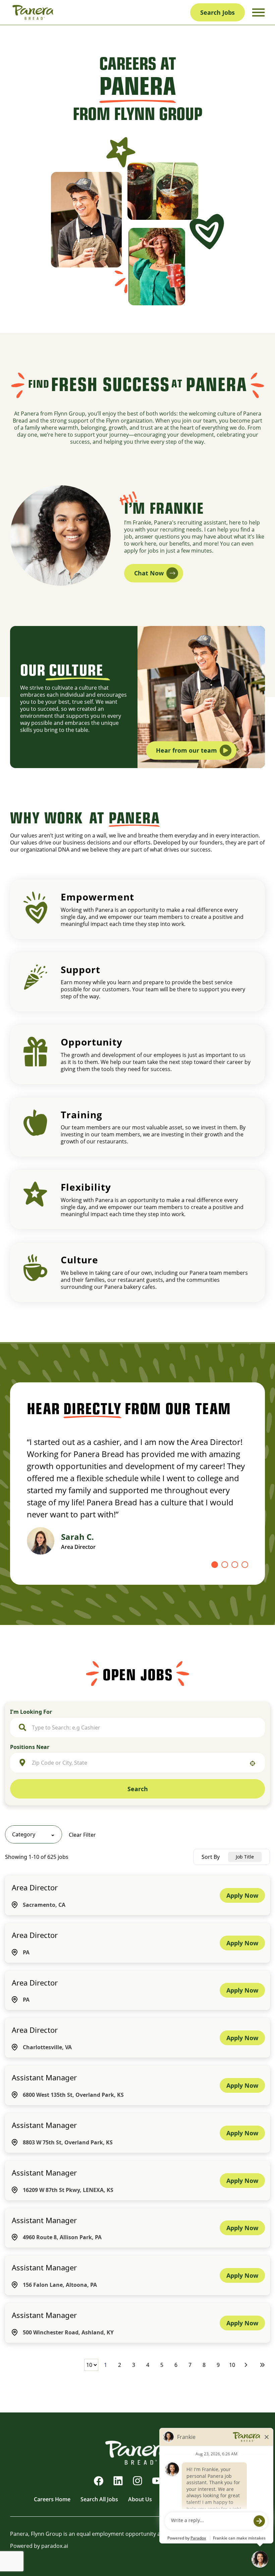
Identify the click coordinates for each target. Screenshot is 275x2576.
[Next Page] (247, 2365)
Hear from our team (186, 750)
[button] (34, 1834)
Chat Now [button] (149, 573)
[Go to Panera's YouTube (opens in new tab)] (157, 2481)
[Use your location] (253, 1763)
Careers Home (52, 2499)
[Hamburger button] (258, 13)
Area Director (35, 1887)
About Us (140, 2499)
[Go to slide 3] (235, 1565)
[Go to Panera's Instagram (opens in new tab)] (137, 2481)
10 (232, 2365)
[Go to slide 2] (225, 1565)
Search (138, 1789)
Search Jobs (217, 12)
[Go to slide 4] (245, 1565)
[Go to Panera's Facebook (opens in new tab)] (99, 2481)
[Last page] (262, 2365)
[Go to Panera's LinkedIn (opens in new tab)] (118, 2481)
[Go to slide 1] (215, 1565)
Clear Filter (82, 1835)
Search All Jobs (99, 2499)
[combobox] (144, 1727)
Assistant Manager (44, 2077)
